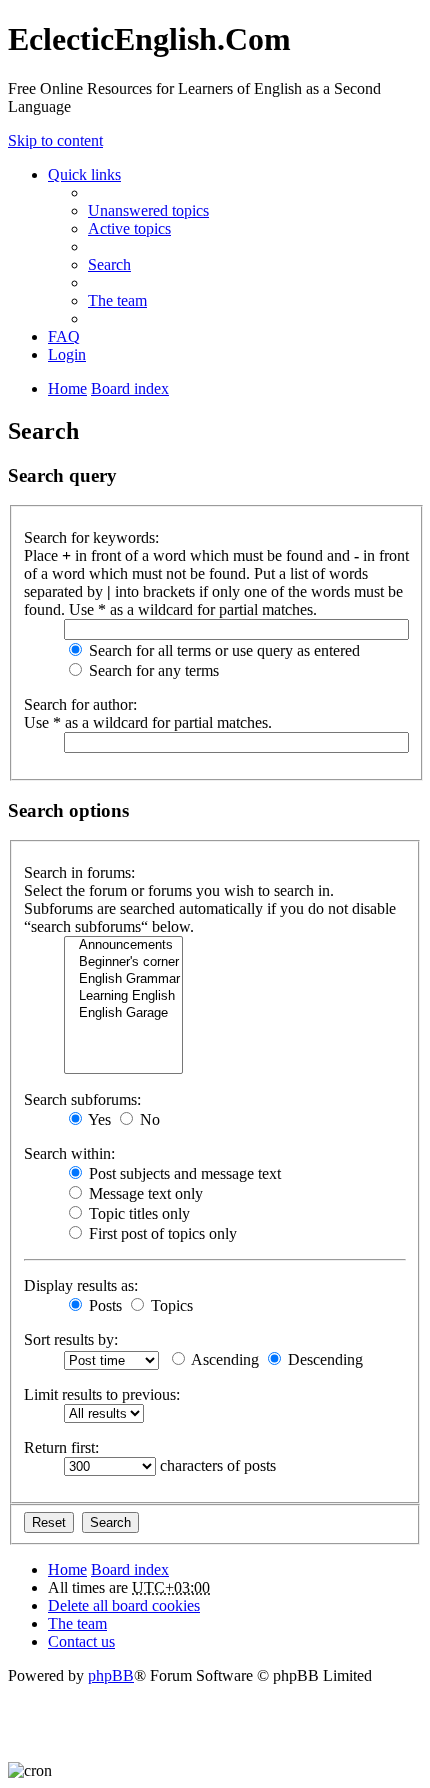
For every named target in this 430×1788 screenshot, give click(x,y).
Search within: (69, 1153)
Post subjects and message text (183, 1173)
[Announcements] (123, 945)
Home (67, 1569)
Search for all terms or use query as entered (222, 650)
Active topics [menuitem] (129, 228)
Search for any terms (152, 670)
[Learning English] (123, 996)
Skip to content (55, 140)
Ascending (223, 1359)
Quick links (84, 174)
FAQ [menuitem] (64, 336)
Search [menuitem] (109, 264)
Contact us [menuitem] (81, 1641)
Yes (98, 1119)
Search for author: (80, 704)
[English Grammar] (123, 979)
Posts (103, 1305)
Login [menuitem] (67, 354)
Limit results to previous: (102, 1394)
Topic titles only (137, 1213)
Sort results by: (71, 1339)
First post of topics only (161, 1233)
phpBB (111, 1675)
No (148, 1119)
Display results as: (81, 1285)
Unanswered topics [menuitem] (148, 210)
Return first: (61, 1447)
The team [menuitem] (117, 300)
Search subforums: (82, 1099)
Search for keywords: (91, 537)
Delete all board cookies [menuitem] (124, 1605)
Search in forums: (79, 872)
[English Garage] (123, 1013)
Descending (323, 1359)
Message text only (144, 1193)
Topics (170, 1305)
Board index (130, 1569)
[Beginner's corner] (123, 962)
